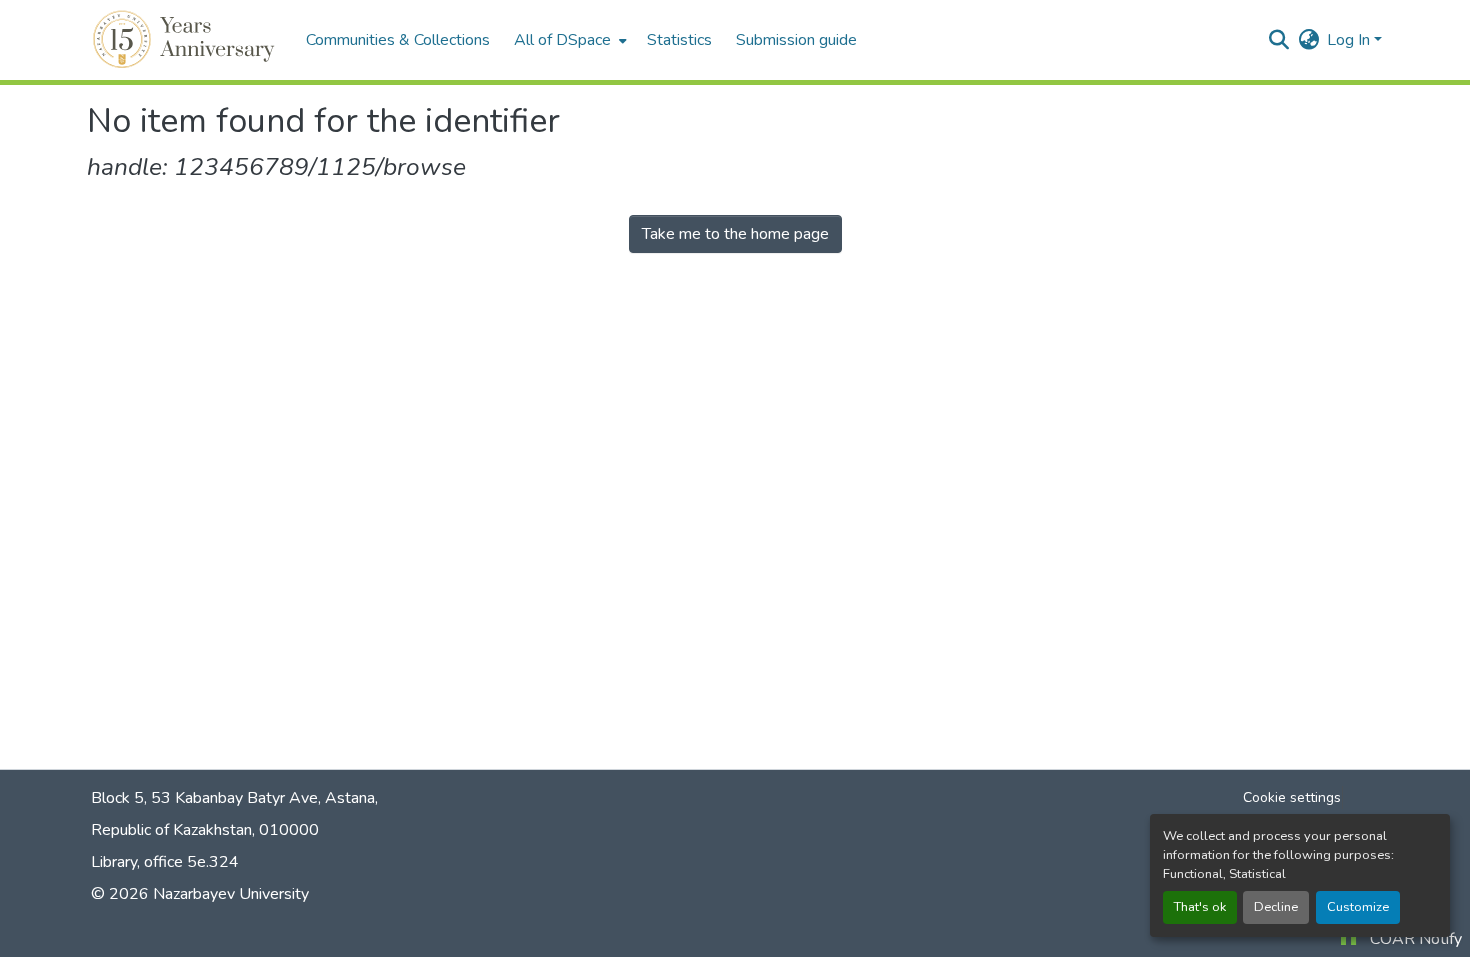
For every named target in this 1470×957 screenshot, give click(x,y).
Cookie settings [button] (1292, 797)
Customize (1358, 907)
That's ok (1200, 907)
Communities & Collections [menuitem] (398, 40)
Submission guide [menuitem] (796, 40)
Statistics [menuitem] (679, 40)
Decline (1276, 907)
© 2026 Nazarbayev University (200, 894)
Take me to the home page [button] (735, 234)
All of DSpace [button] (562, 40)
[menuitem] (568, 40)
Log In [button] (1350, 40)
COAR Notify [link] (1416, 939)
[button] (186, 40)
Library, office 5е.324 (165, 862)
